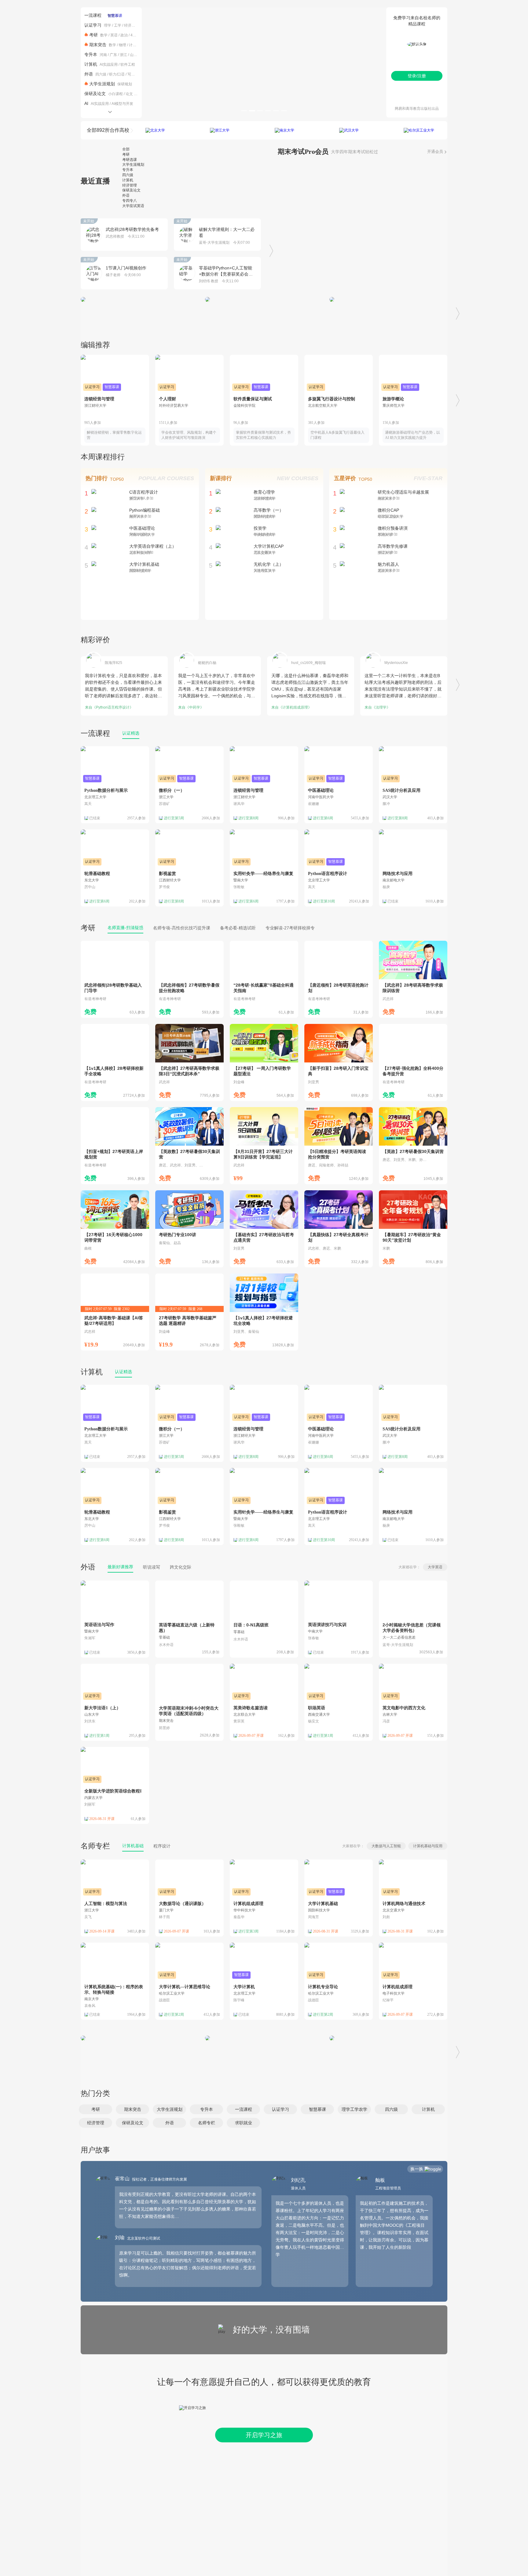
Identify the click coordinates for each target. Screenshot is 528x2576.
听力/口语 (117, 74)
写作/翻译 (135, 74)
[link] (115, 979)
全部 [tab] (126, 149)
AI (86, 103)
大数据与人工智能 (386, 1846)
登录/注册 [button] (417, 76)
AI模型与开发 (122, 104)
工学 (118, 25)
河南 (103, 55)
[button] (95, 2109)
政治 (124, 35)
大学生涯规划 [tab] (133, 165)
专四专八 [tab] (130, 201)
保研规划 (125, 84)
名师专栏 (95, 1846)
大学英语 (435, 1567)
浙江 (123, 55)
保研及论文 (95, 94)
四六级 (101, 74)
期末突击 (98, 45)
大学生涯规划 (102, 84)
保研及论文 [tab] (131, 190)
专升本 (91, 54)
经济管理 (131, 25)
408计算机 (139, 35)
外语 (89, 74)
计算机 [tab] (128, 180)
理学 (108, 25)
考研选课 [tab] (130, 160)
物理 (123, 45)
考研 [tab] (126, 154)
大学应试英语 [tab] (133, 206)
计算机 (134, 45)
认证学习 (93, 25)
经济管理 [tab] (130, 185)
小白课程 (116, 94)
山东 (134, 55)
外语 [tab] (126, 195)
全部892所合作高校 (108, 130)
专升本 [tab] (128, 170)
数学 (104, 35)
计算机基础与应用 (428, 1846)
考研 (94, 35)
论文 (129, 94)
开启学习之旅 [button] (264, 2435)
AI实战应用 (109, 65)
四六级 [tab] (128, 175)
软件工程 (128, 65)
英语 (114, 35)
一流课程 (93, 15)
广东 (113, 55)
